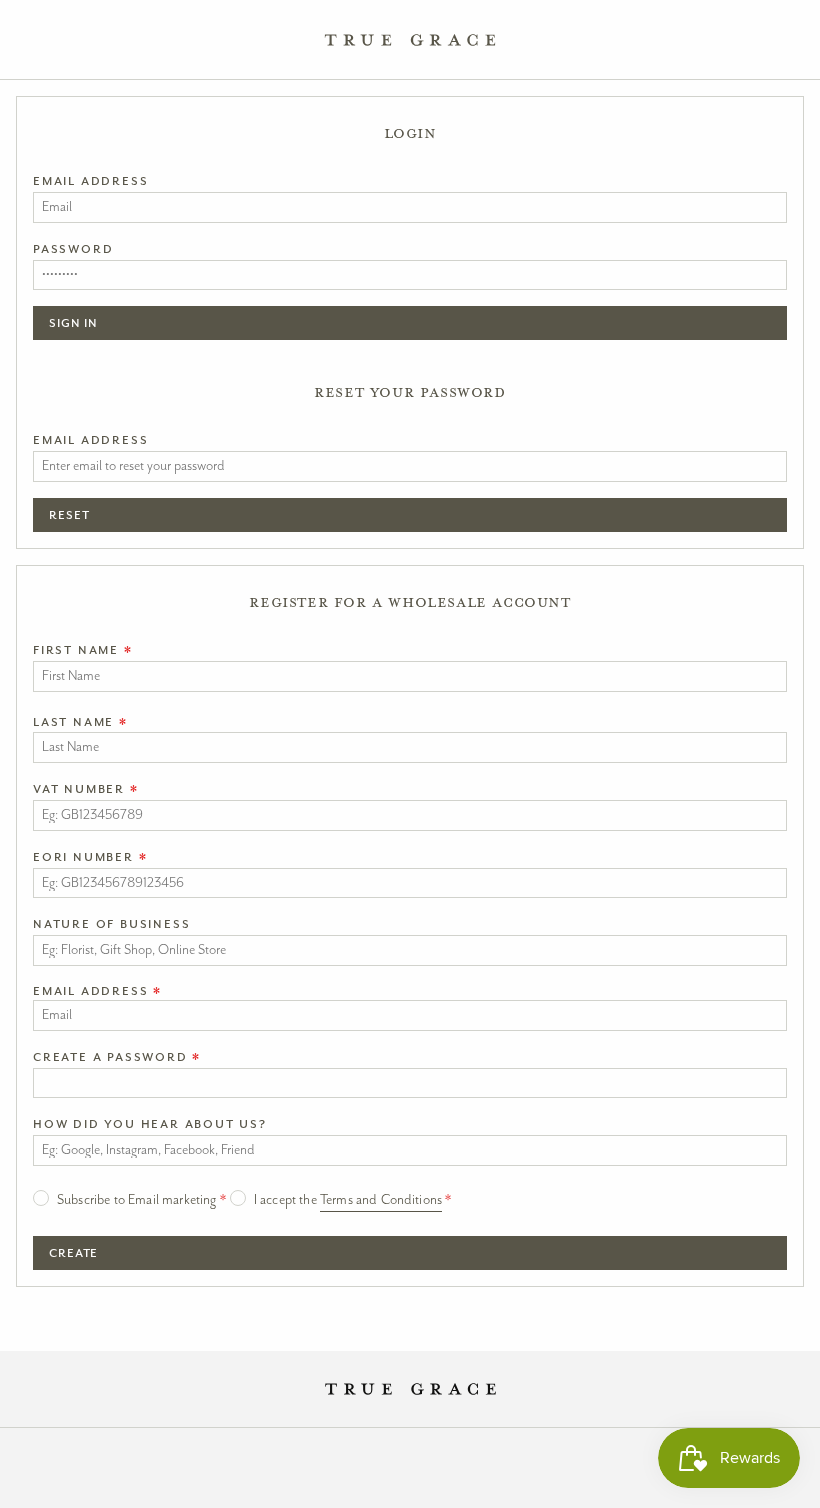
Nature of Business (111, 924)
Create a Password (117, 1057)
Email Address (90, 181)
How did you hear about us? (150, 1124)
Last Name (80, 722)
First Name (83, 650)
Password (73, 249)
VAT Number (86, 789)
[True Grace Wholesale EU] (410, 40)
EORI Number (90, 857)
